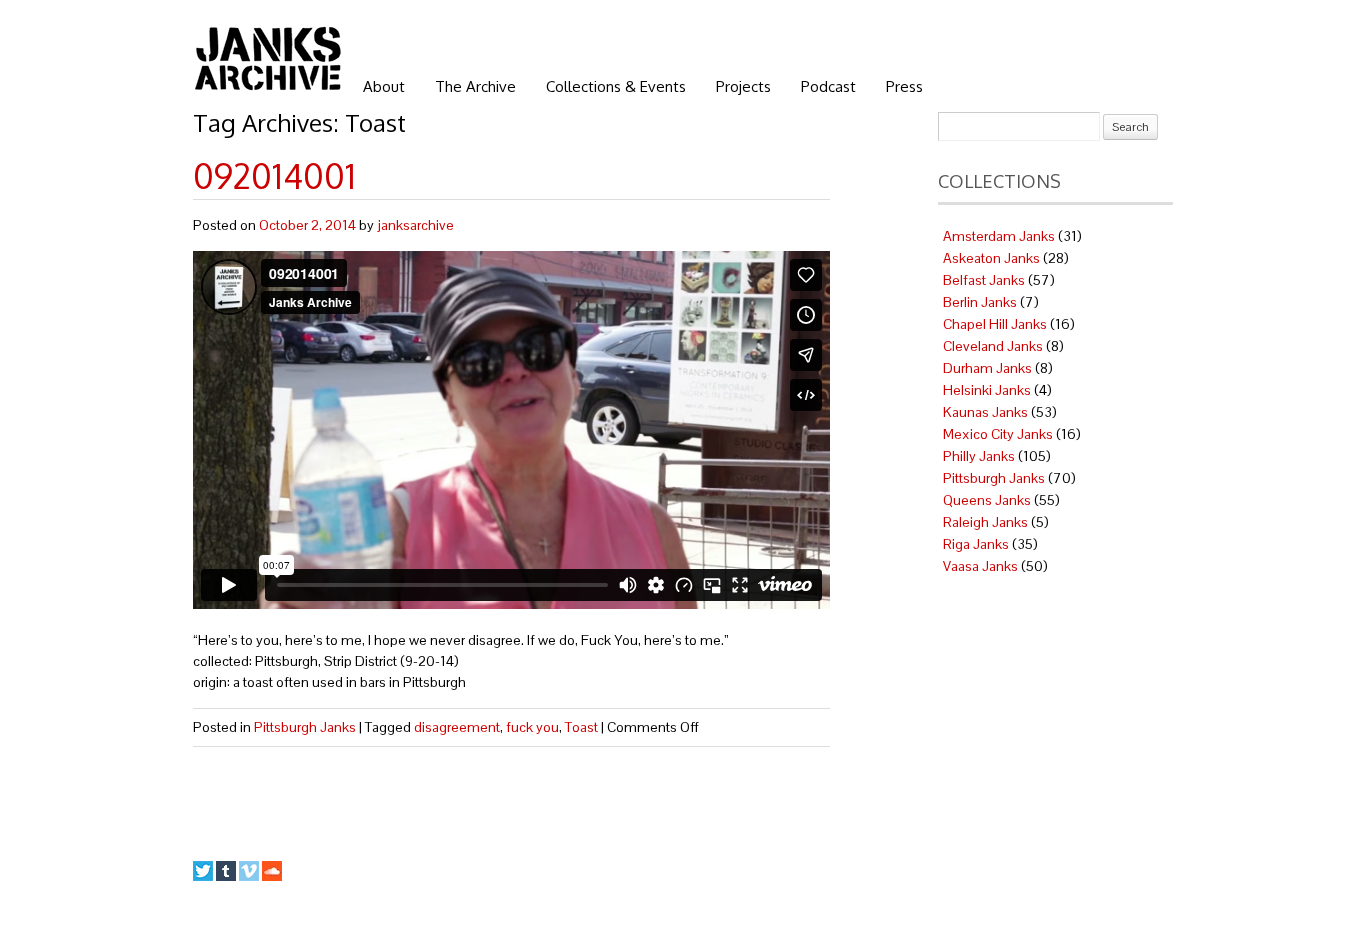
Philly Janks (979, 456)
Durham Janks (987, 368)
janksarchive (415, 225)
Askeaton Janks (991, 258)
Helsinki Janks (987, 390)
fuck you (532, 727)
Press (904, 86)
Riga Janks (976, 544)
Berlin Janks (980, 302)
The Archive (475, 86)
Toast (581, 727)
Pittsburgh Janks (305, 727)
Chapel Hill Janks (995, 324)
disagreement (457, 727)
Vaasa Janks (980, 566)
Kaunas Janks (985, 412)
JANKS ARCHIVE (268, 58)
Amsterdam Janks (999, 236)
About (384, 86)
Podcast (828, 86)
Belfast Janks (984, 280)
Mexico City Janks (998, 434)
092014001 (274, 175)
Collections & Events (616, 86)
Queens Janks (987, 500)
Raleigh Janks (985, 522)
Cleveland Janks (993, 346)
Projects (743, 86)
